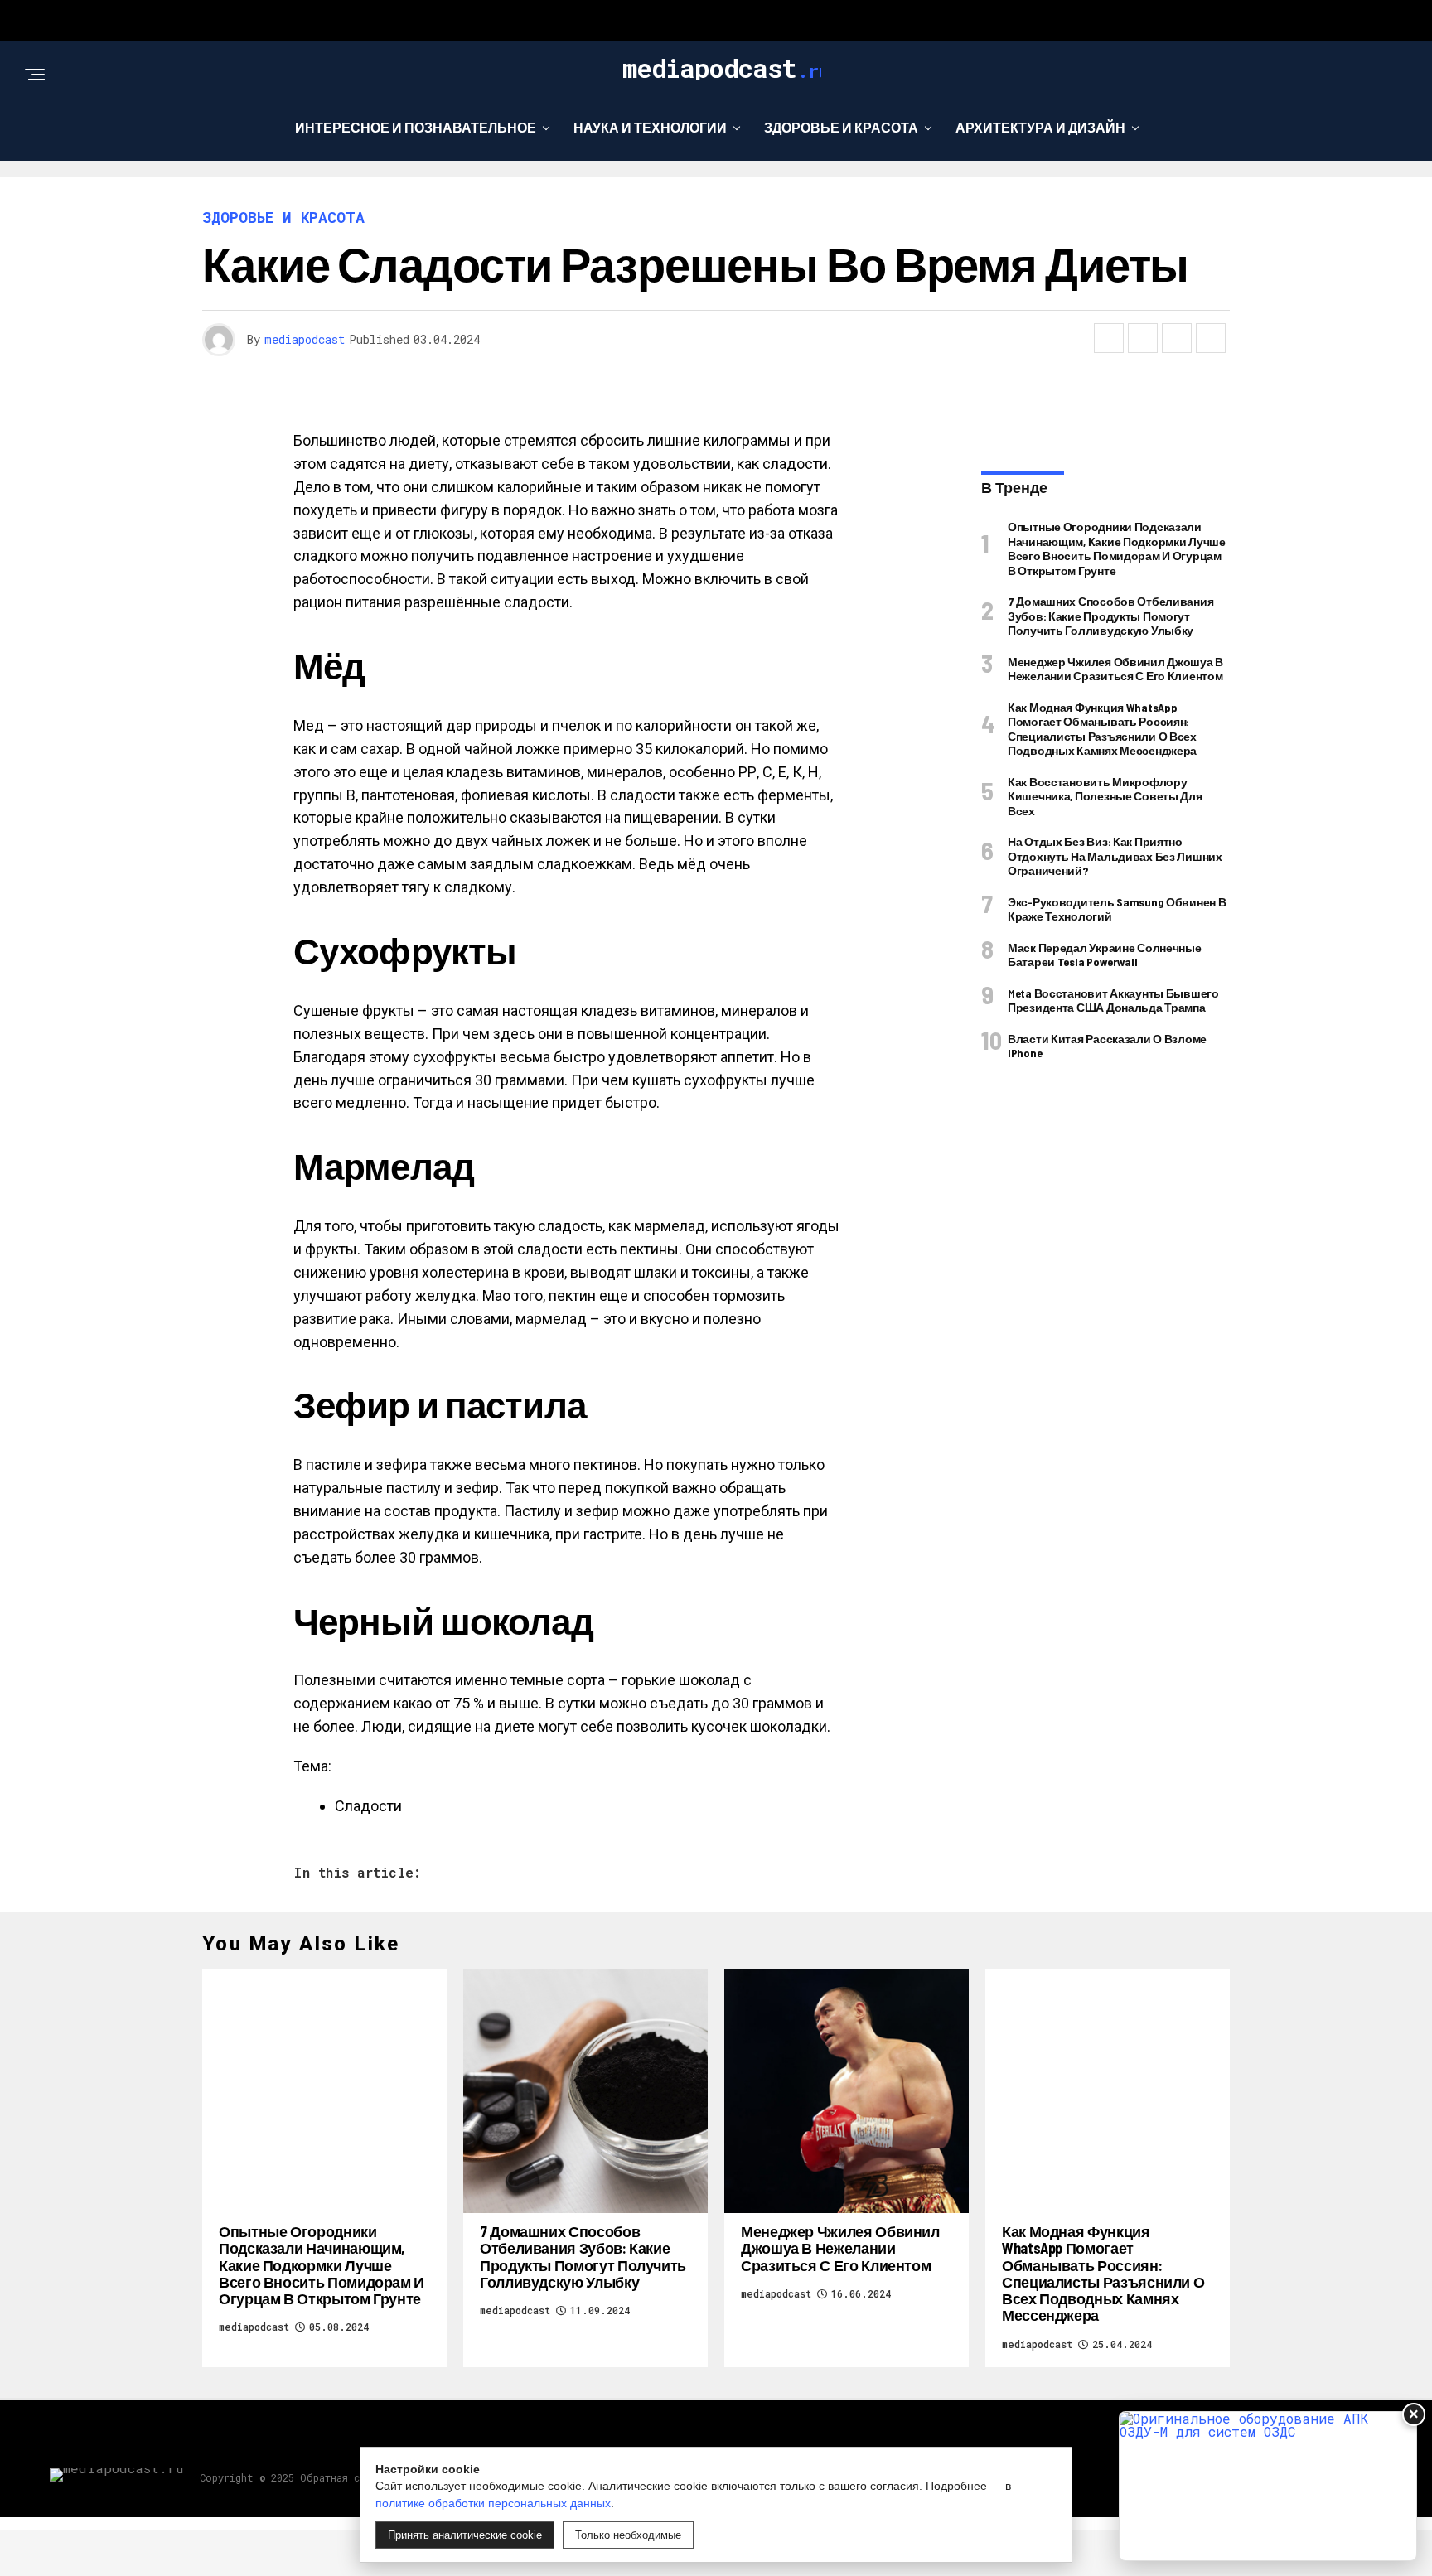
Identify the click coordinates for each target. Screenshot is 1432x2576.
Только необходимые (628, 2535)
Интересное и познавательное (416, 127)
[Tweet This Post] (1143, 338)
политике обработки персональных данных (493, 2503)
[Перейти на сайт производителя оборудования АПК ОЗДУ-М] (1268, 2486)
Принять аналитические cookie (465, 2535)
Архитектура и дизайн (1040, 127)
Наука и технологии (650, 127)
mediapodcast (305, 339)
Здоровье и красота (841, 127)
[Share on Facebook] (1109, 338)
